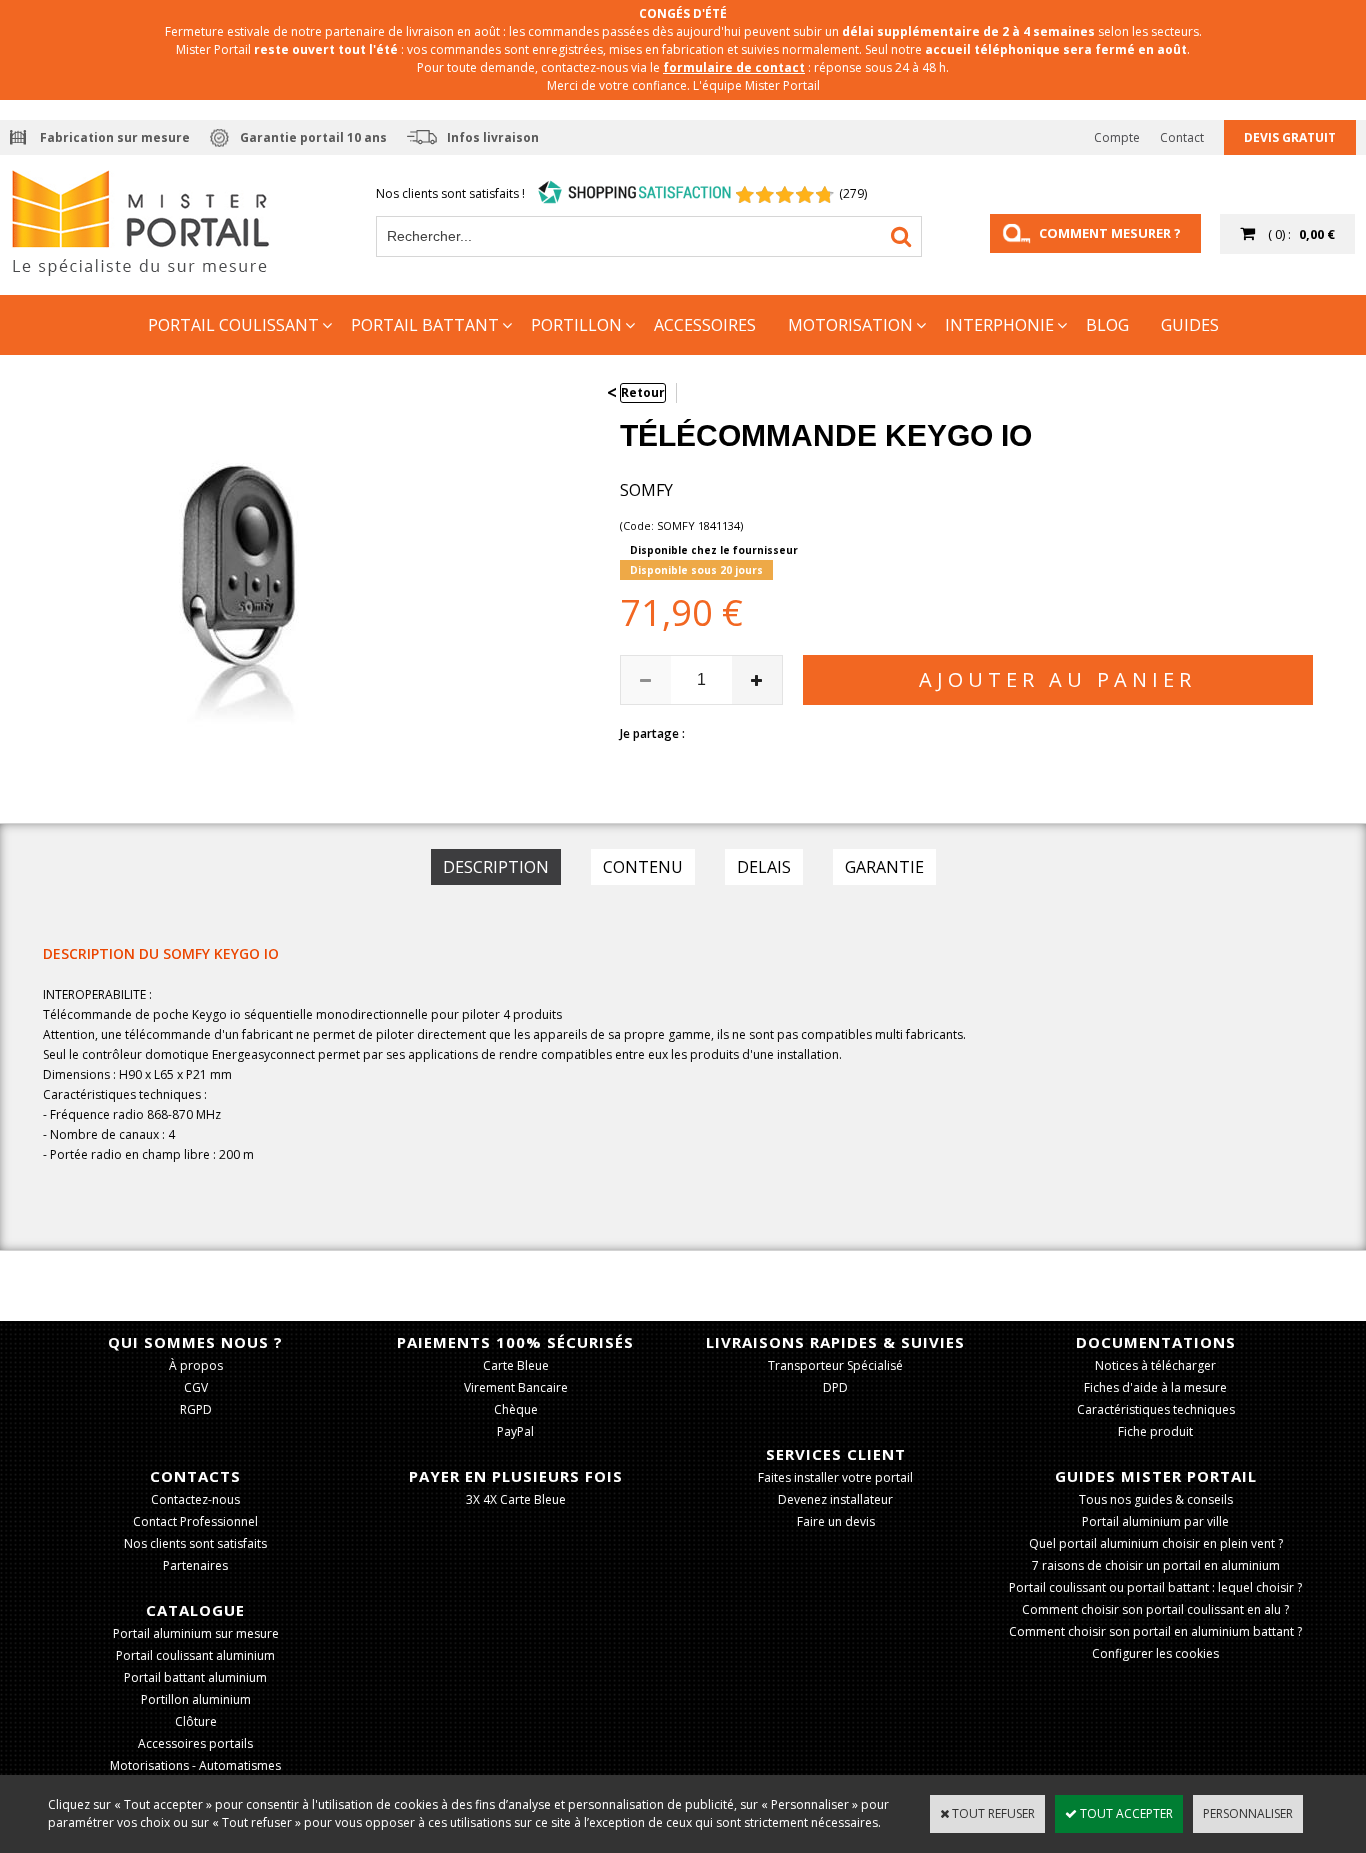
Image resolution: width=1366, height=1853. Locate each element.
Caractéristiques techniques (1156, 1409)
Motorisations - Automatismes (195, 1765)
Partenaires (195, 1565)
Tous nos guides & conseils (1156, 1499)
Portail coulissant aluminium (195, 1655)
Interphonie (999, 325)
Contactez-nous (195, 1499)
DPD (835, 1387)
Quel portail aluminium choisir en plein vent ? (1156, 1543)
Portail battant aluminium (195, 1677)
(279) (853, 193)
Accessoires (705, 325)
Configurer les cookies (1155, 1653)
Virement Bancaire (516, 1387)
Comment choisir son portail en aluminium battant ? (1155, 1631)
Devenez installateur (835, 1499)
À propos (196, 1365)
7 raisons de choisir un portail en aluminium (1156, 1565)
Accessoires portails (195, 1743)
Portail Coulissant (233, 325)
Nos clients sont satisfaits (195, 1543)
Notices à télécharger (1155, 1365)
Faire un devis (836, 1521)
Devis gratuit (1290, 137)
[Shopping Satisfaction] (635, 194)
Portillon (576, 325)
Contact (1182, 137)
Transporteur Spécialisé (835, 1365)
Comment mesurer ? (1110, 233)
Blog (1107, 325)
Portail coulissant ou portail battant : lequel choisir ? (1155, 1587)
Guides (1190, 325)
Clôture (196, 1721)
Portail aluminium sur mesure (196, 1633)
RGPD (196, 1409)
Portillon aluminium (196, 1699)
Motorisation (850, 325)
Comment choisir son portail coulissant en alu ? (1155, 1609)
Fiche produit (1155, 1431)
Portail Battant (425, 325)
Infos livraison (493, 137)
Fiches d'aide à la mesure (1155, 1387)
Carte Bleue (516, 1365)
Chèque (516, 1409)
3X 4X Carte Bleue (516, 1499)
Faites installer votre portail (835, 1477)
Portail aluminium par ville (1155, 1521)
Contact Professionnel (195, 1521)
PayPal (515, 1431)
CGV (196, 1387)
